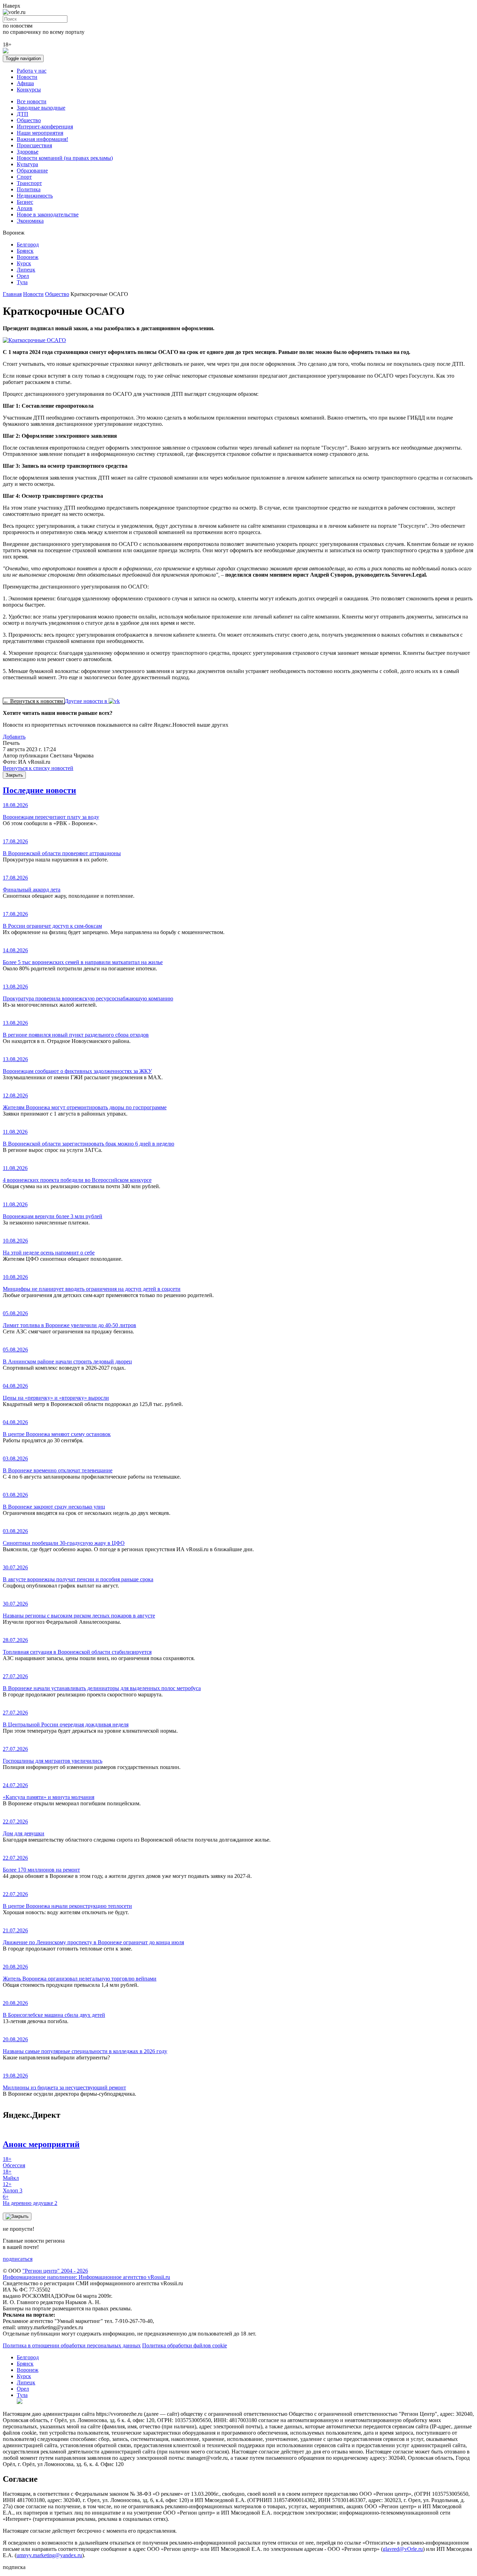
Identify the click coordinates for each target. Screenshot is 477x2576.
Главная (12, 294)
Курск (24, 263)
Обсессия (14, 2162)
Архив (25, 208)
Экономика (30, 221)
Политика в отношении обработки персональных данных (72, 2345)
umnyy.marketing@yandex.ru (49, 2555)
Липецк (26, 270)
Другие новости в (87, 701)
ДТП (23, 114)
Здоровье (28, 152)
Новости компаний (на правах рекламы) (65, 158)
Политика (29, 189)
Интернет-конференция (45, 127)
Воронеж (28, 257)
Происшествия (34, 145)
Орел (23, 276)
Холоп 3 (13, 2187)
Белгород (28, 245)
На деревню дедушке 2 (30, 2200)
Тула (22, 282)
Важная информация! (42, 139)
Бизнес (25, 202)
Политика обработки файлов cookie (185, 2345)
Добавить (14, 737)
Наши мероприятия (40, 133)
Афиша (25, 83)
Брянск (25, 251)
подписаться (18, 2259)
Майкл (11, 2175)
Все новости (32, 101)
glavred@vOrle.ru (403, 2549)
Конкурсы (29, 90)
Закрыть (14, 775)
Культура (27, 164)
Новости (27, 77)
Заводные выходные (41, 108)
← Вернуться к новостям (34, 701)
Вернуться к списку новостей (38, 768)
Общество (29, 120)
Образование (32, 171)
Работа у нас (32, 71)
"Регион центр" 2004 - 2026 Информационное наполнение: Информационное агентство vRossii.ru (86, 2274)
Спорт (24, 177)
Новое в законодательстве (48, 214)
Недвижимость (35, 196)
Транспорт (29, 183)
